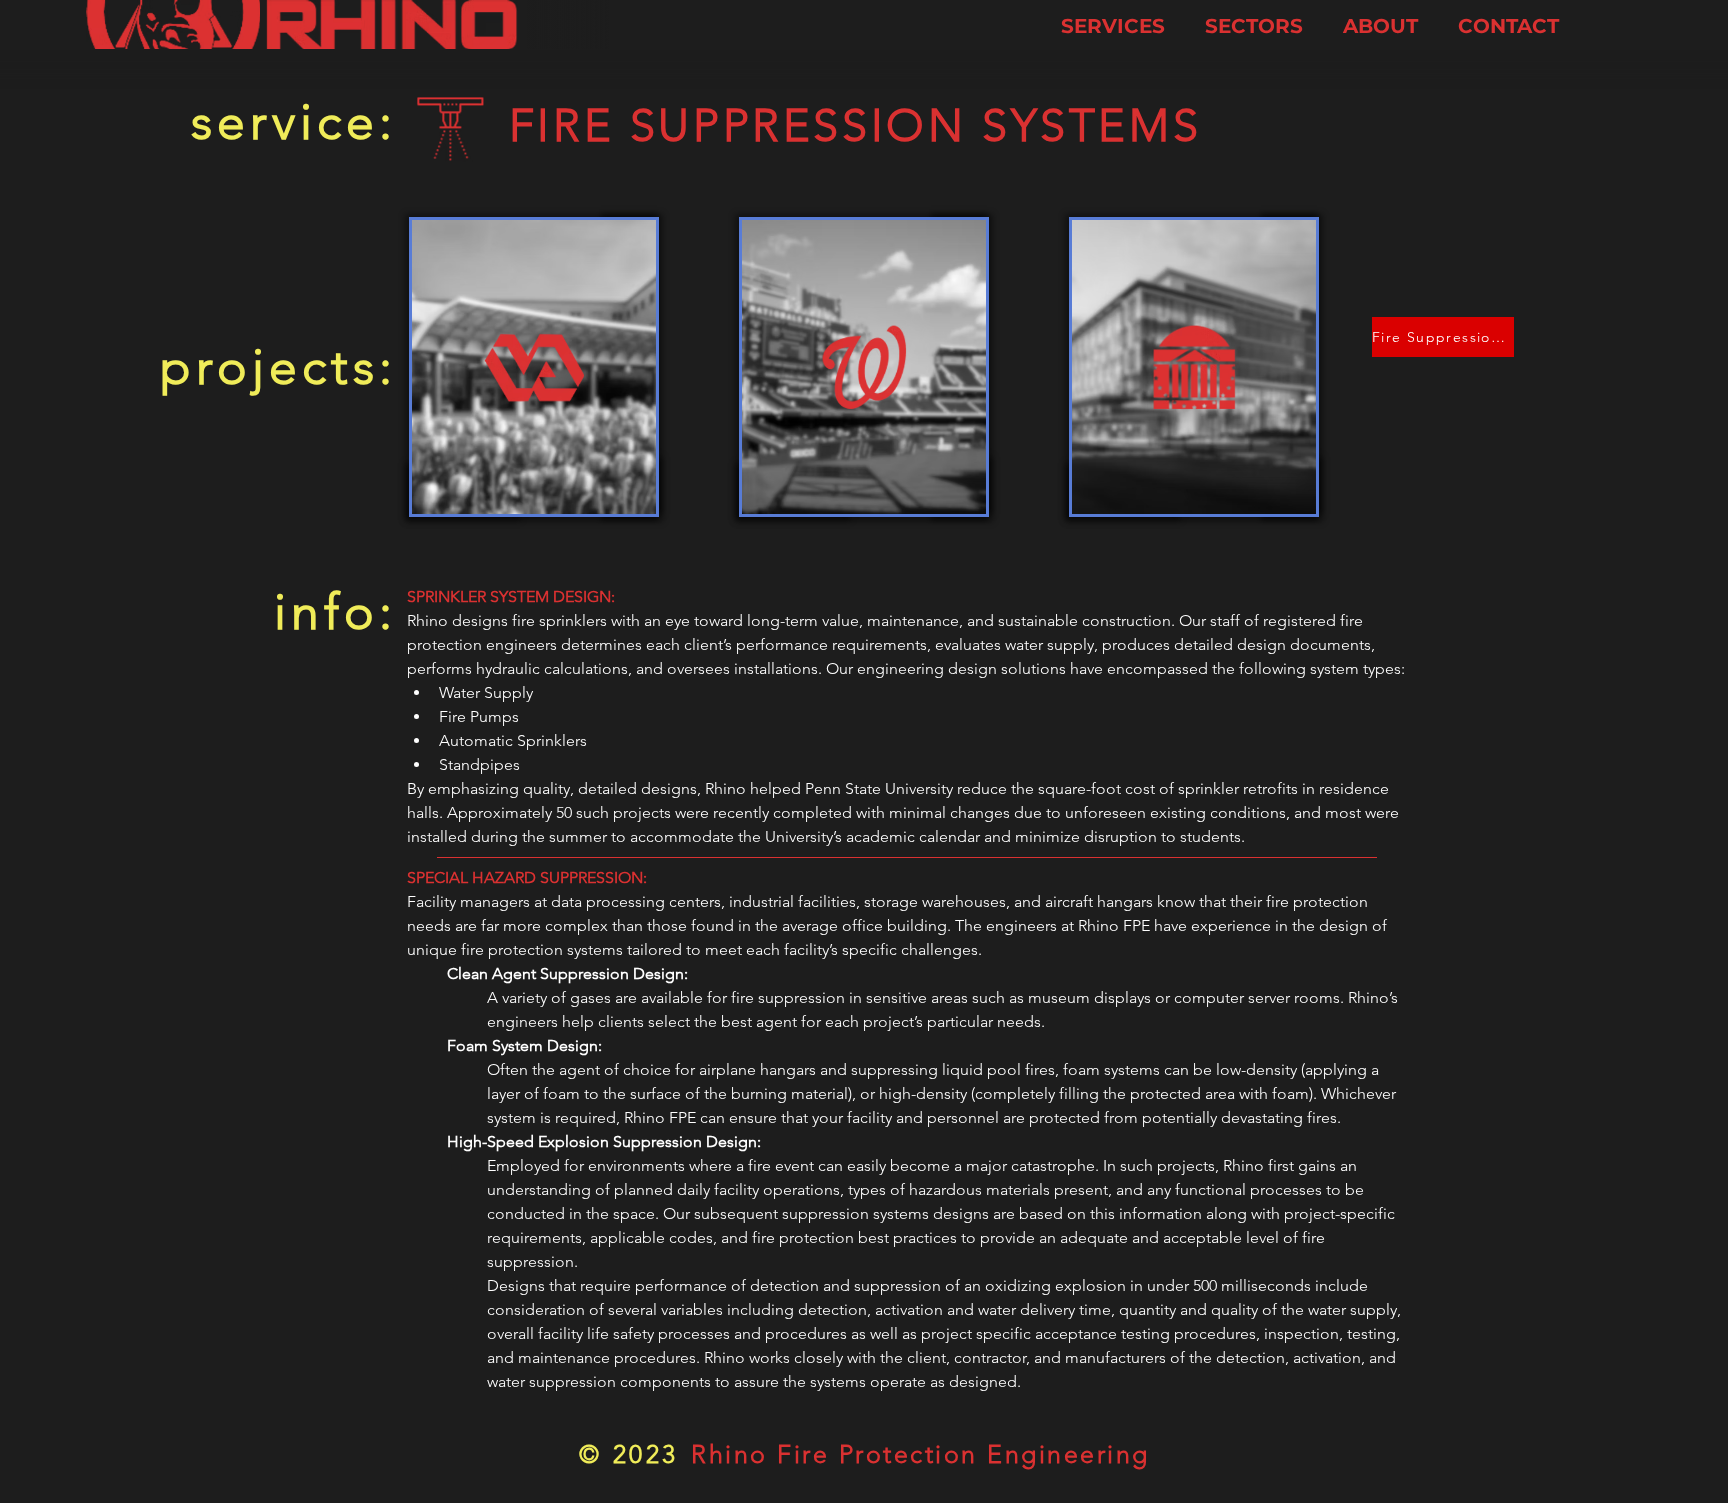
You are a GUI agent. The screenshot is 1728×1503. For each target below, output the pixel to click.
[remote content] (907, 857)
